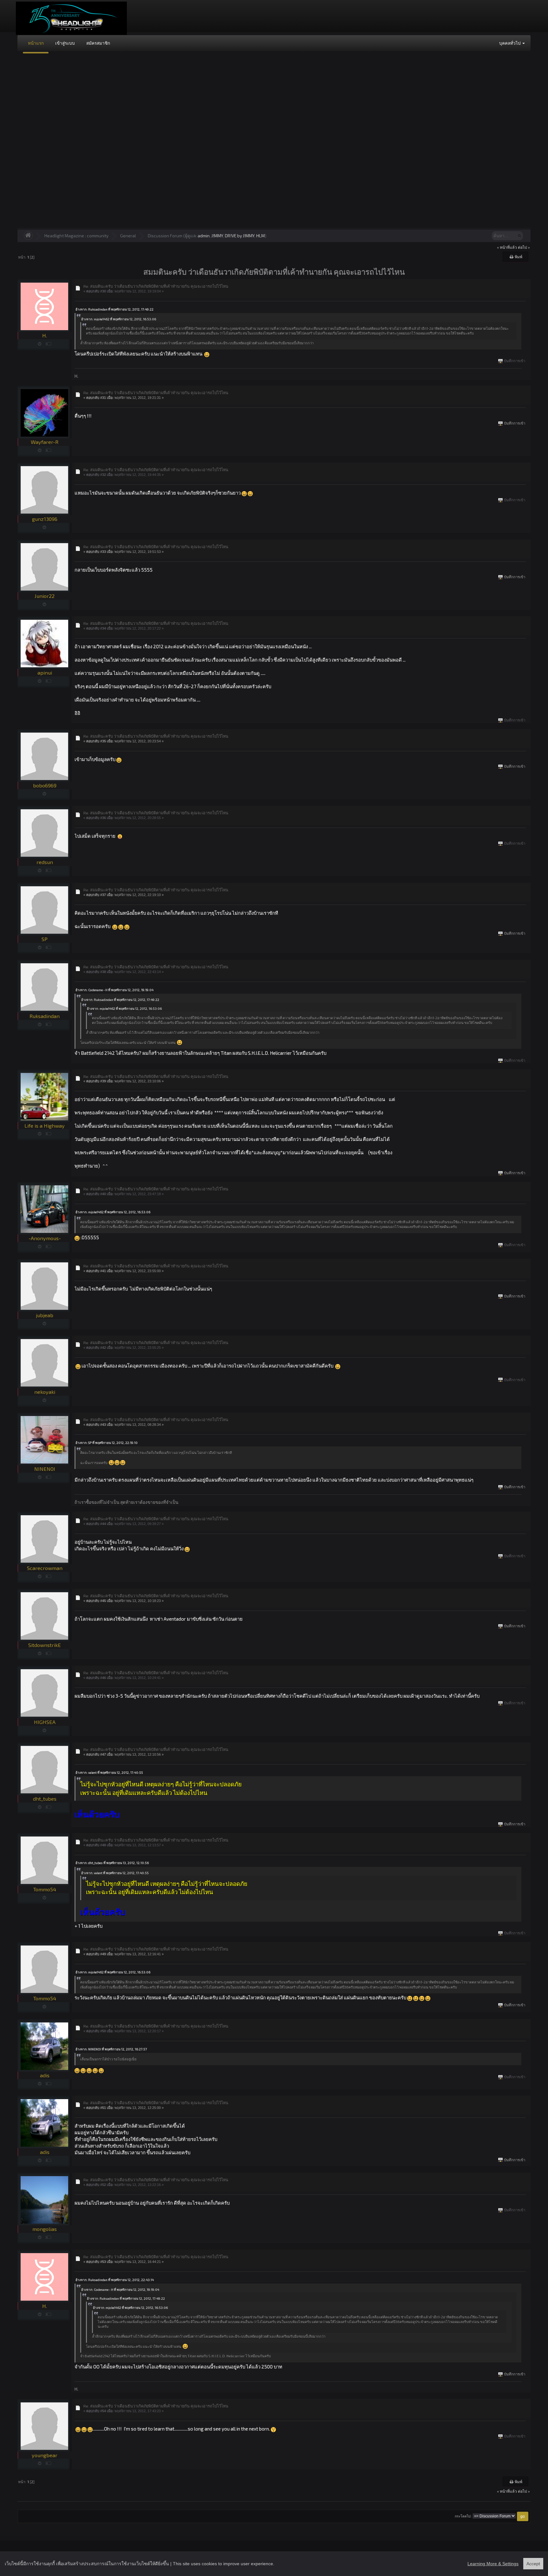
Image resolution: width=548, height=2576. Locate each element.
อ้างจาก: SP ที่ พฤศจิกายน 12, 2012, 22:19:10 (107, 1443)
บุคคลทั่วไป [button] (510, 43)
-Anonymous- (45, 1238)
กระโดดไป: (463, 2516)
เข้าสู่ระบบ (65, 43)
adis (45, 2075)
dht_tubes (45, 1799)
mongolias (45, 2229)
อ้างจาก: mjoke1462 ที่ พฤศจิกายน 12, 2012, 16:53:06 (119, 319)
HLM (261, 236)
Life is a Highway (45, 1126)
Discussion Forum (165, 236)
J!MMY (217, 236)
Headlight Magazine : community (76, 236)
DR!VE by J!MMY (240, 236)
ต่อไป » (524, 247)
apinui (45, 673)
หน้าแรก (36, 43)
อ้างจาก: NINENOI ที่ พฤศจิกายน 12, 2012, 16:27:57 (111, 2049)
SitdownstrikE (45, 1645)
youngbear (45, 2455)
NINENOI (45, 1469)
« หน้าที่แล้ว (507, 247)
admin (204, 236)
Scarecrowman (45, 1568)
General (128, 236)
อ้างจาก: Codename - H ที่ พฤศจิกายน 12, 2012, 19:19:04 (114, 990)
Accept (533, 2564)
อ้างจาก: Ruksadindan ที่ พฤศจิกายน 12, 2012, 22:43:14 (115, 2280)
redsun (45, 862)
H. (45, 335)
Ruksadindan (45, 1016)
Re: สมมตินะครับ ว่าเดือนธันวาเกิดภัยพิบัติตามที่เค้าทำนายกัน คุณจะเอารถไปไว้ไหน (156, 286)
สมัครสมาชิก (98, 43)
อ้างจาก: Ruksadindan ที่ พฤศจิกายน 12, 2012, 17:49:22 (114, 309)
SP (45, 939)
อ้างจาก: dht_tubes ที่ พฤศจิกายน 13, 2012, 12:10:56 (112, 1863)
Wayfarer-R (45, 442)
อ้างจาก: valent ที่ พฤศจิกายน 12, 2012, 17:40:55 (109, 1772)
